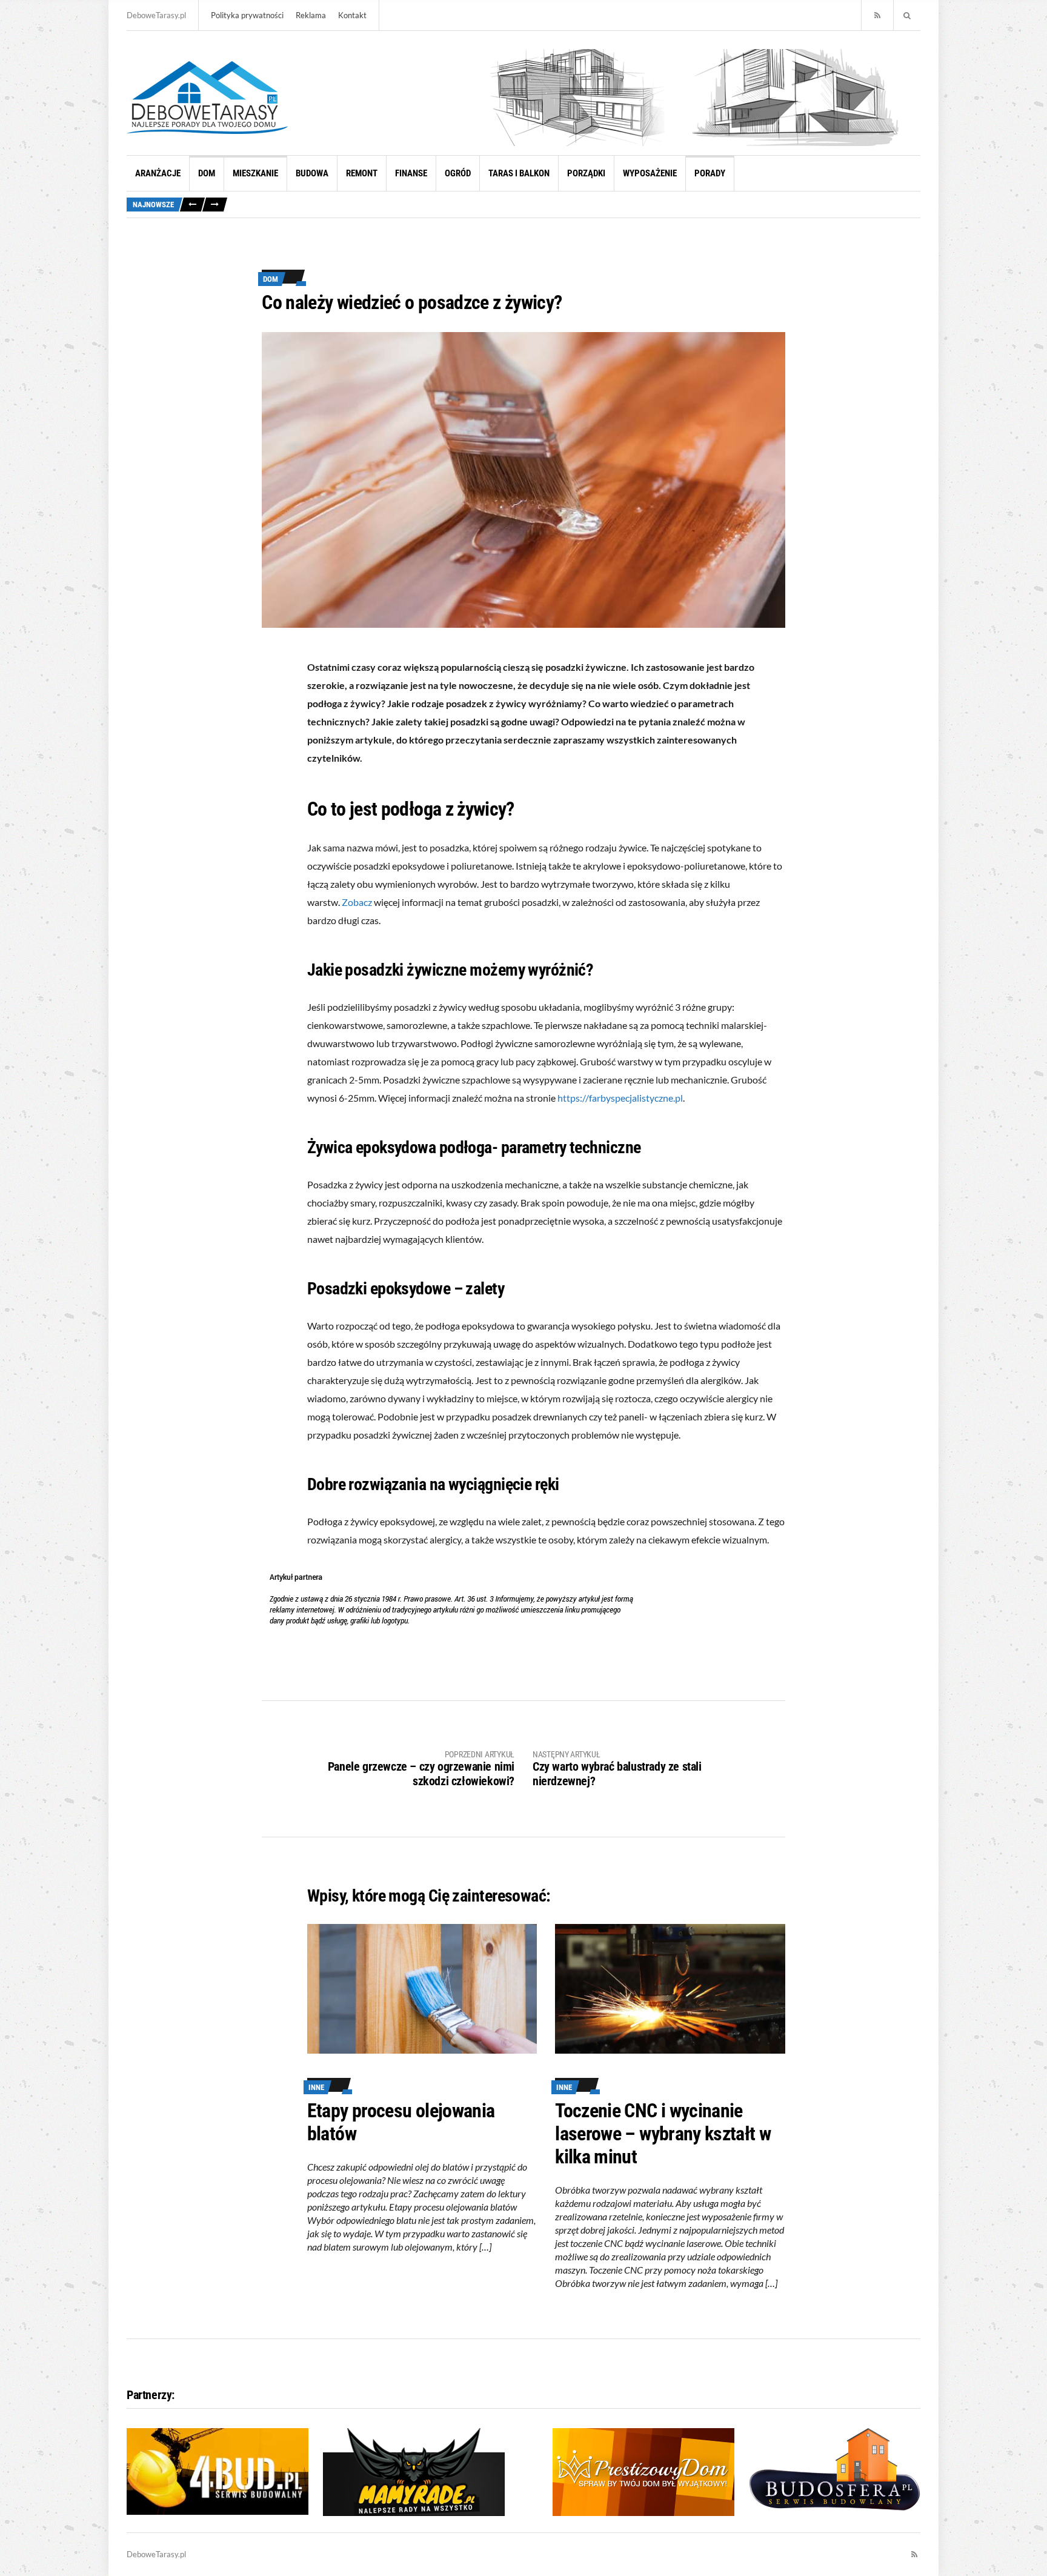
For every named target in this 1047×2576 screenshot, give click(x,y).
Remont (362, 173)
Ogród (458, 173)
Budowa (312, 173)
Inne (316, 2087)
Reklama (311, 15)
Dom (207, 173)
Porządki (586, 173)
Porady (710, 173)
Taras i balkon (519, 173)
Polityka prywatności (247, 15)
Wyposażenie (650, 173)
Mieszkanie (255, 173)
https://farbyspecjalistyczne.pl (620, 1098)
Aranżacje (158, 173)
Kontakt (352, 15)
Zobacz (357, 902)
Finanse (411, 173)
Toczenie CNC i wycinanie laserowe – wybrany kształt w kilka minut (663, 2134)
